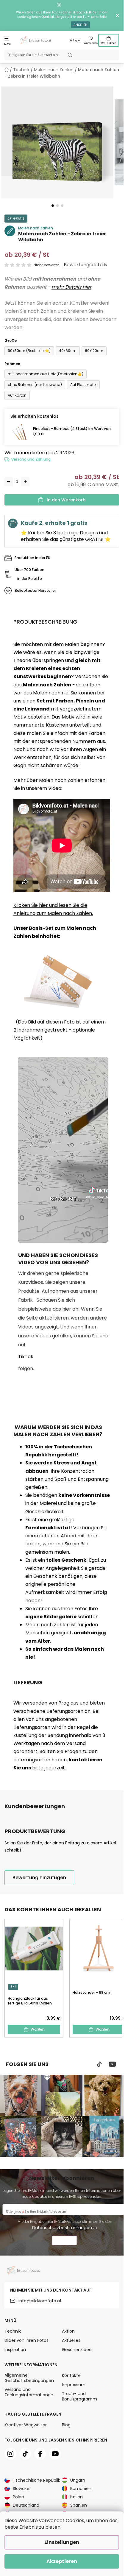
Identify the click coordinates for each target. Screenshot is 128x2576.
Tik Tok (99, 2064)
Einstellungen (62, 2542)
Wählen (38, 2029)
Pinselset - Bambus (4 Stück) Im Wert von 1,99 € (72, 431)
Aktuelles (71, 2340)
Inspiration (15, 2350)
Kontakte (71, 2375)
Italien (77, 2497)
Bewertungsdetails (85, 265)
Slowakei (22, 2489)
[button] (53, 206)
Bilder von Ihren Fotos (26, 2340)
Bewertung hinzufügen (39, 1878)
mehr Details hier (71, 287)
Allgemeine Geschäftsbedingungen (29, 2378)
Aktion (68, 2331)
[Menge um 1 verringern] (9, 482)
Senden (64, 2241)
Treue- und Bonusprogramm (79, 2396)
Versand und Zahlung (31, 459)
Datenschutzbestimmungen (62, 2228)
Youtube (112, 2064)
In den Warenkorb (66, 500)
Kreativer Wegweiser (26, 2425)
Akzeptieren (62, 2561)
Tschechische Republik (36, 2480)
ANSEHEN (81, 25)
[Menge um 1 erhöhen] (25, 482)
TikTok (26, 1357)
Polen (18, 2497)
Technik (13, 2331)
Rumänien (81, 2489)
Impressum (74, 2385)
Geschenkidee (77, 2350)
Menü (8, 44)
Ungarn (78, 2480)
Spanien (79, 2505)
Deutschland (26, 2505)
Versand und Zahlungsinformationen (29, 2392)
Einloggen (76, 41)
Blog (66, 2425)
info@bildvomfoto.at (40, 2301)
